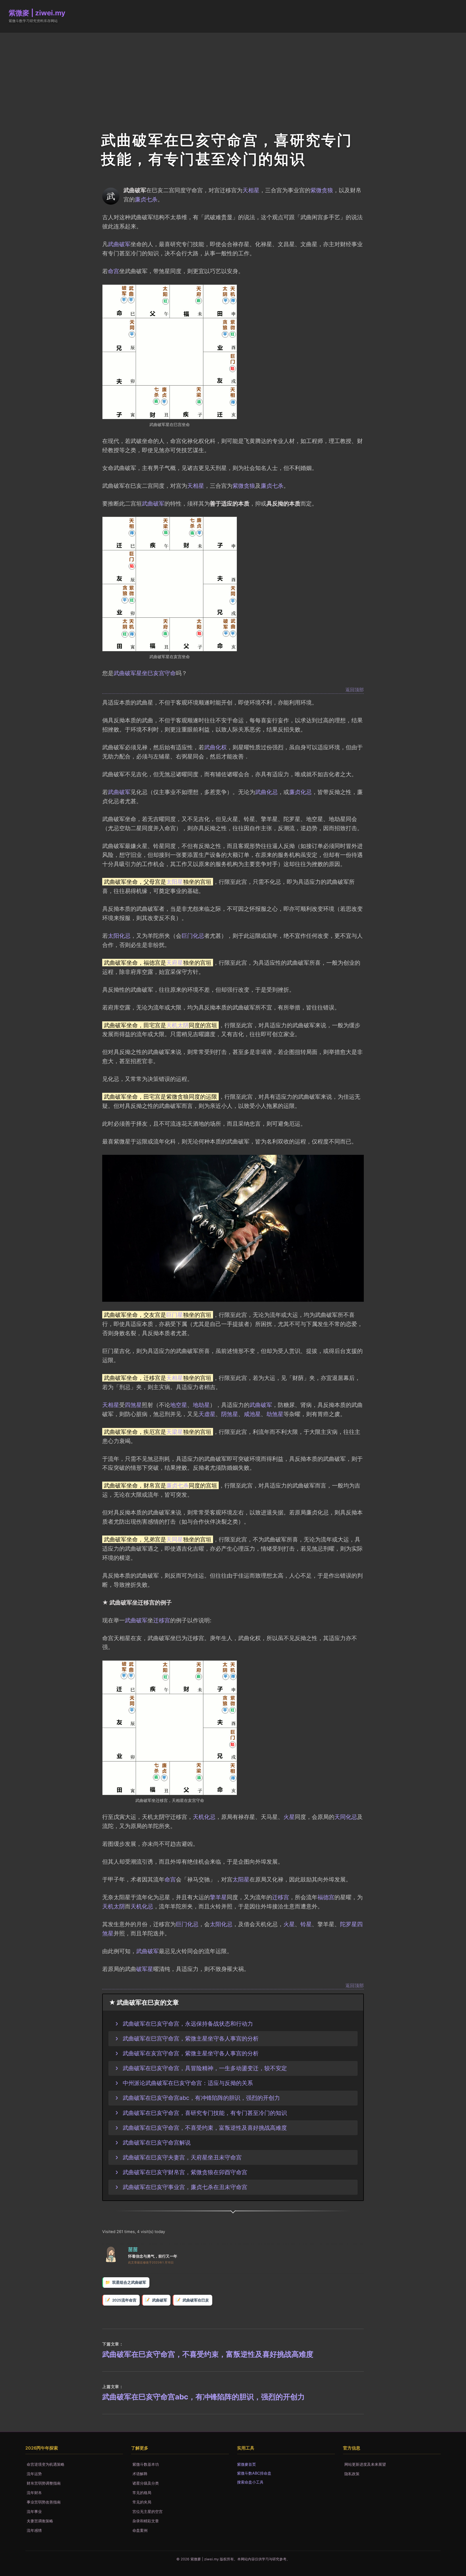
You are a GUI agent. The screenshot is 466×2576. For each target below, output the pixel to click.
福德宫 (326, 1897)
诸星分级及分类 (146, 2483)
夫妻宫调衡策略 (40, 2521)
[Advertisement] (233, 73)
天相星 (251, 190)
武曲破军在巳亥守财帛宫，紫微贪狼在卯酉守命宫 (185, 2172)
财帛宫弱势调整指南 (44, 2483)
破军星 (145, 1969)
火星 (289, 1817)
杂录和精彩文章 (146, 2521)
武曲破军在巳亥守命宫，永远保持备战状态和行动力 (188, 2024)
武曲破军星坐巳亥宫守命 (145, 673)
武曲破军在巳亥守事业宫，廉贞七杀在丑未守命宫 (185, 2187)
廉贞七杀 (146, 199)
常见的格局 (142, 2493)
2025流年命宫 (124, 2300)
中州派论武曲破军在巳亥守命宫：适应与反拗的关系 (188, 2083)
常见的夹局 (142, 2502)
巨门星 (175, 1315)
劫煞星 (275, 1414)
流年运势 (34, 2474)
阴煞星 (230, 1414)
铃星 (306, 1924)
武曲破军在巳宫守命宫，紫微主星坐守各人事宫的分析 (191, 2038)
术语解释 (140, 2474)
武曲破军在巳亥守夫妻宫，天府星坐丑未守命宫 (182, 2157)
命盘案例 (140, 2530)
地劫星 (201, 1405)
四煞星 (133, 1405)
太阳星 (175, 882)
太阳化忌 (119, 936)
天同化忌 (346, 1817)
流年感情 (34, 2530)
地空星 (179, 1405)
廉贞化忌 (300, 792)
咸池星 (252, 1414)
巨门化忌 (193, 936)
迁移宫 (162, 1620)
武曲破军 (119, 244)
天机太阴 (177, 1025)
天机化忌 (204, 1817)
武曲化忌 (266, 792)
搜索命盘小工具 (250, 2482)
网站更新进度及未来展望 (365, 2464)
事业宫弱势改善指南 (44, 2502)
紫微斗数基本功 (146, 2464)
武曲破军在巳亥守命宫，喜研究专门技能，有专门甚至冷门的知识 (205, 2113)
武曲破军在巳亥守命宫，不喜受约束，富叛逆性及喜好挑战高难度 (205, 2128)
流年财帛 (34, 2493)
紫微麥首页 (246, 2464)
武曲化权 (215, 747)
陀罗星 (349, 1924)
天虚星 (207, 1414)
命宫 (114, 271)
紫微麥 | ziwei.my (37, 13)
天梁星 (175, 1432)
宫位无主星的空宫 (148, 2511)
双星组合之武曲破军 (129, 2282)
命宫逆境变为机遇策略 (46, 2464)
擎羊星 (218, 1897)
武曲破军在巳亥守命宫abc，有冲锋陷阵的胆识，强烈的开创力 (201, 2098)
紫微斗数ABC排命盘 (254, 2473)
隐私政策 (352, 2474)
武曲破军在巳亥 (196, 2300)
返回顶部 (355, 690)
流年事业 (34, 2511)
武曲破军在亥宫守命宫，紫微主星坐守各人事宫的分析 (191, 2053)
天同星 (175, 1539)
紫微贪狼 (322, 190)
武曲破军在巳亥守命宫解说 (157, 2142)
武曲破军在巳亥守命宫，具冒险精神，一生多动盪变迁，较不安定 (205, 2068)
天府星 (175, 963)
